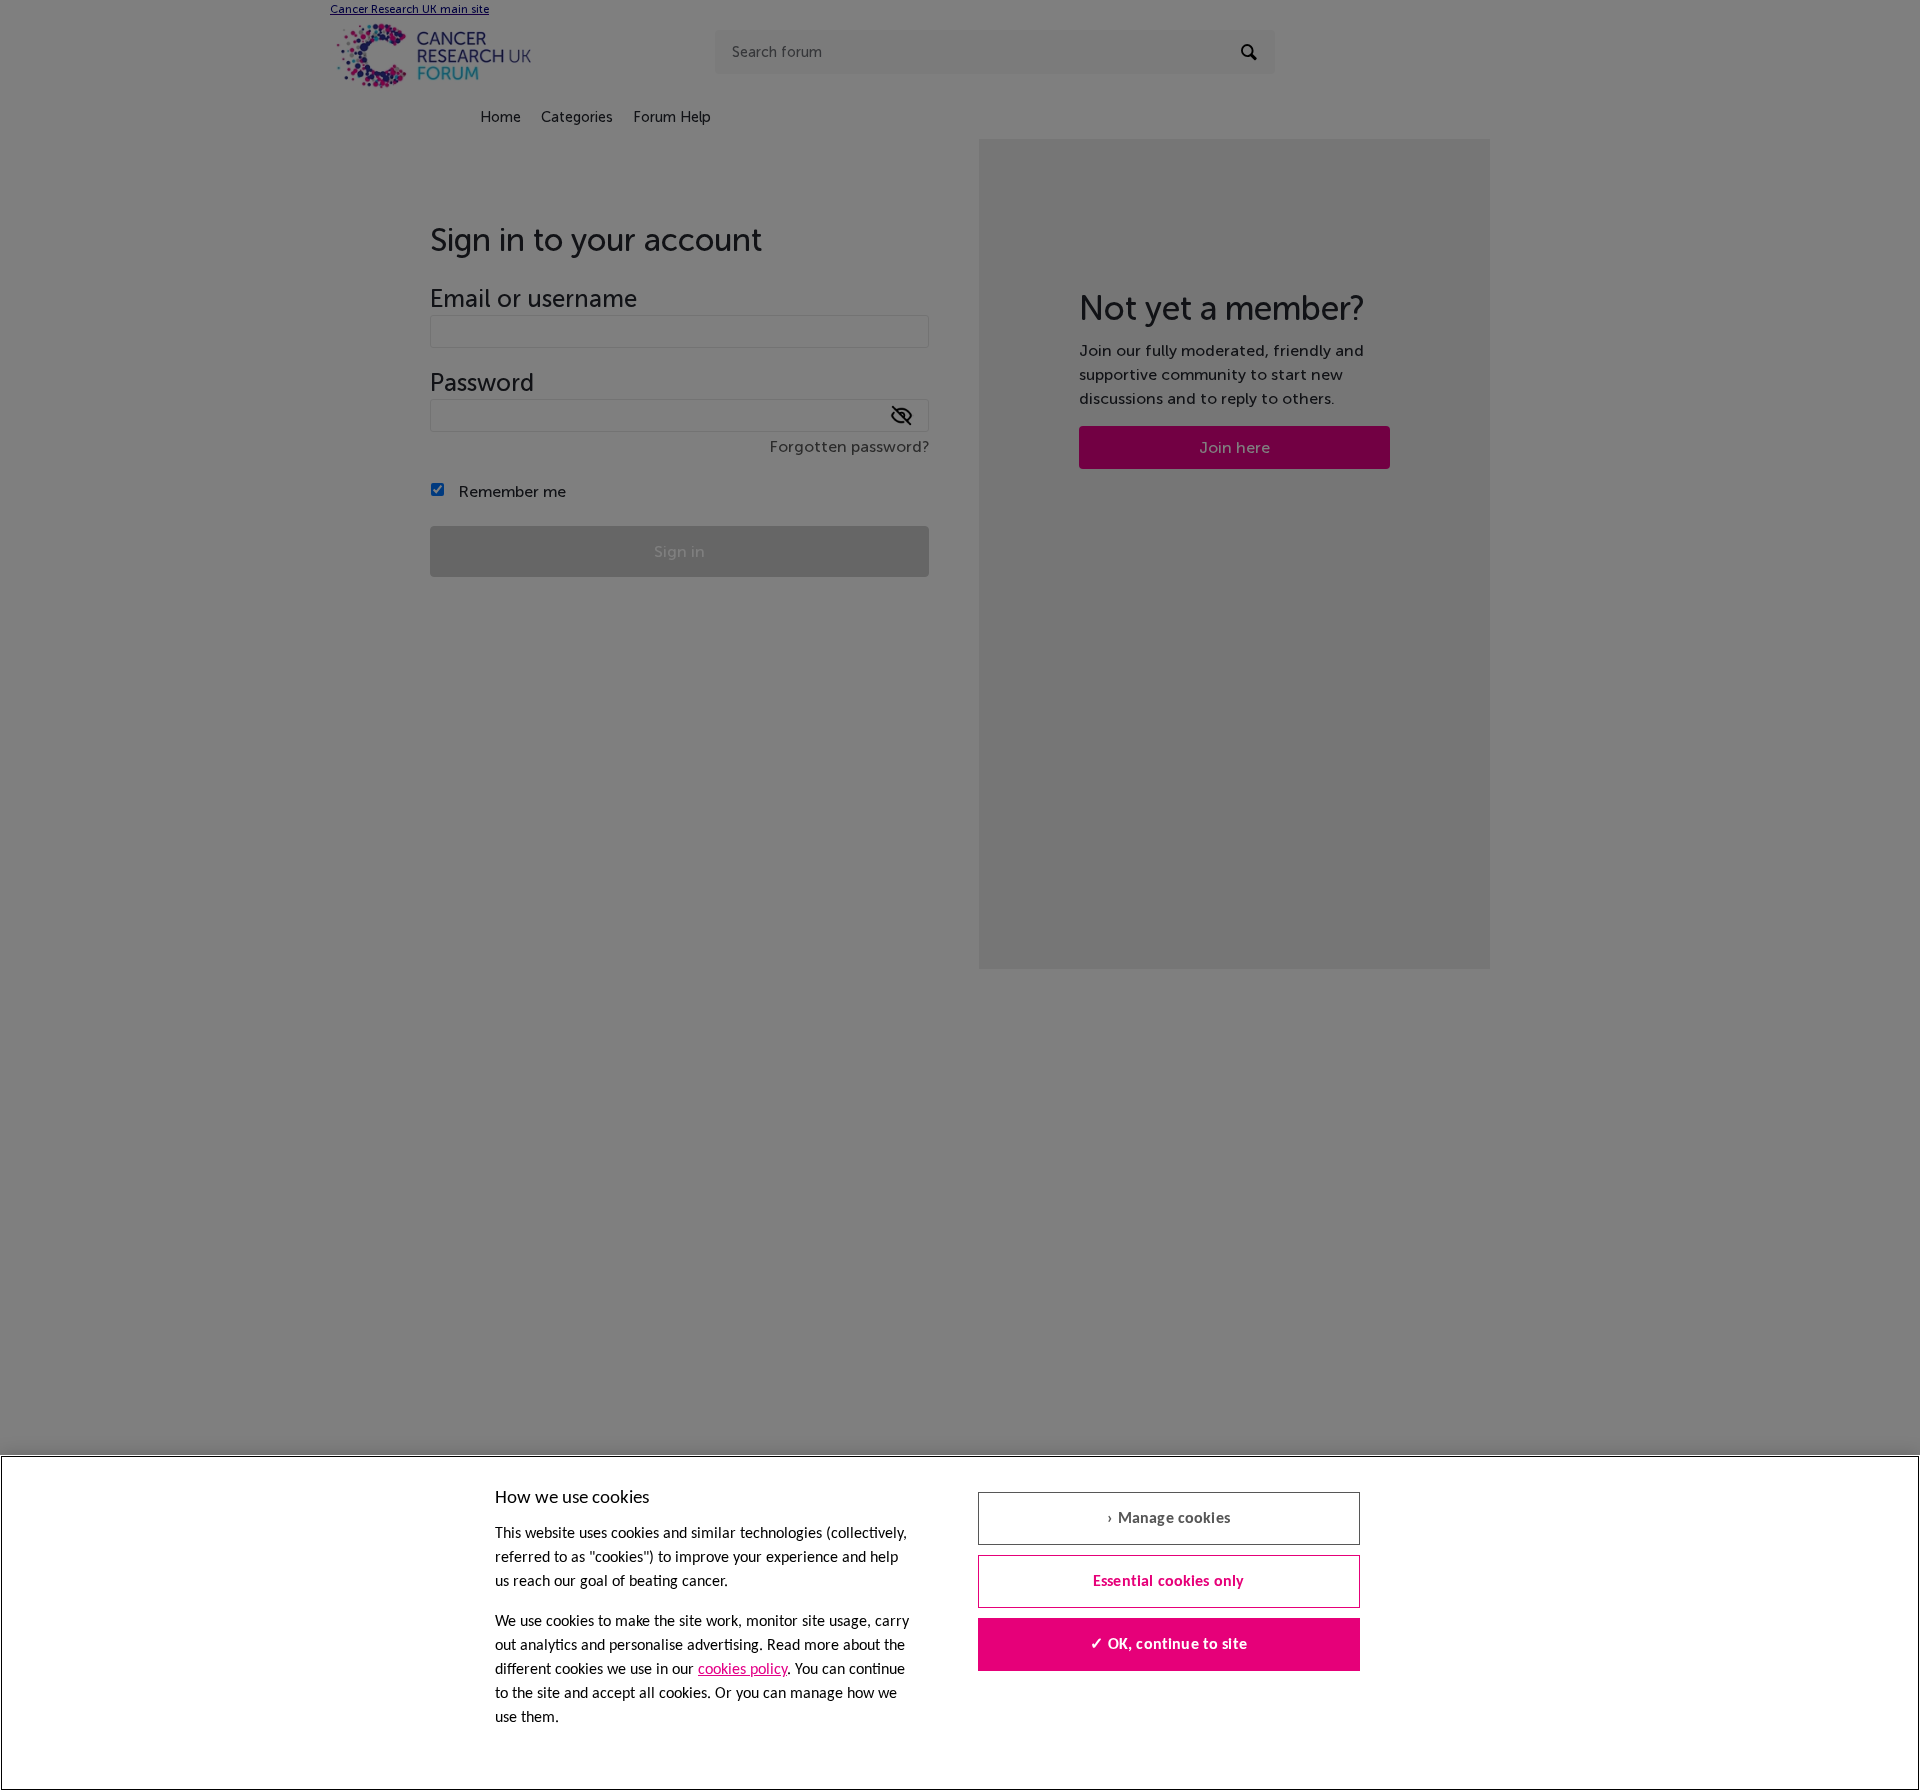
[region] (960, 1623)
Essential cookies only (1169, 1582)
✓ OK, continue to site (1168, 1645)
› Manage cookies (1168, 1519)
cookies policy (742, 1670)
